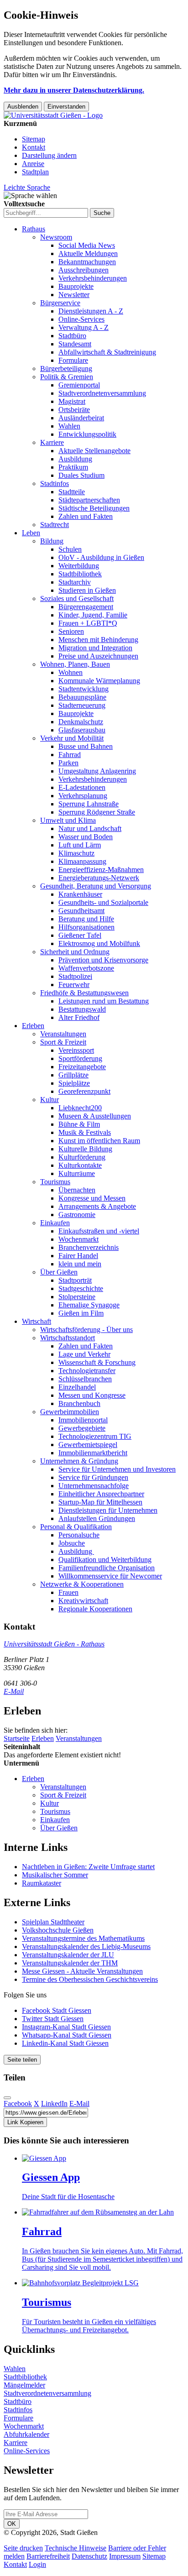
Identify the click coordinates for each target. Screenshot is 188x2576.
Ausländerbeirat (81, 418)
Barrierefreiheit (48, 2556)
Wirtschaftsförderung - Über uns (86, 1330)
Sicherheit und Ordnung (75, 952)
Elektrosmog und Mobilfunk (99, 943)
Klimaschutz (76, 853)
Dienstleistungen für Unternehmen (108, 1510)
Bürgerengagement (86, 607)
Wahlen (69, 426)
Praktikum (73, 467)
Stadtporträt (75, 1280)
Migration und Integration (95, 648)
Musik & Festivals (85, 1132)
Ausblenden (23, 107)
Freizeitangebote (82, 1067)
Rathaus (34, 229)
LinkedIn (54, 2103)
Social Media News (87, 245)
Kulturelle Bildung (85, 1149)
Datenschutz (89, 2556)
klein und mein (80, 1264)
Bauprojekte (76, 286)
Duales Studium (81, 475)
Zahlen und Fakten (86, 516)
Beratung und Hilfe (86, 919)
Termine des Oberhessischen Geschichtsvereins (90, 1979)
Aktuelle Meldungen (88, 253)
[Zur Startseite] (53, 115)
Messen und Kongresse (92, 1395)
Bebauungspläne (82, 697)
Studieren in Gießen (87, 590)
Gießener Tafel (80, 935)
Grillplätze (73, 1075)
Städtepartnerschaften (89, 500)
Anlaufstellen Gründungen (97, 1518)
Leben (31, 533)
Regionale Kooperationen (95, 1609)
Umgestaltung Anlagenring (97, 771)
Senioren (71, 631)
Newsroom (56, 237)
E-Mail (14, 1691)
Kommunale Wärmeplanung (99, 681)
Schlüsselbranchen (85, 1379)
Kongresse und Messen (92, 1198)
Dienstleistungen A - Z (91, 311)
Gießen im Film (81, 1313)
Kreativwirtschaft (83, 1601)
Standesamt (75, 344)
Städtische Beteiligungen (94, 508)
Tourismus (55, 1182)
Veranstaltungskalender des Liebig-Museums (86, 1946)
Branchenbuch (79, 1403)
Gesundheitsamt (81, 911)
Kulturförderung (82, 1157)
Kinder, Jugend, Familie (93, 615)
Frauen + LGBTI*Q (88, 623)
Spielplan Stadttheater (53, 1922)
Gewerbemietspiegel (88, 1445)
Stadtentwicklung (84, 689)
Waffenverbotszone (86, 968)
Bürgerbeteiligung (66, 368)
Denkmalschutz (81, 722)
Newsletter (74, 295)
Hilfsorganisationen (86, 927)
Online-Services (81, 319)
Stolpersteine (77, 1297)
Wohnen (70, 672)
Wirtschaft (37, 1321)
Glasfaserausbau (82, 730)
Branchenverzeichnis (89, 1247)
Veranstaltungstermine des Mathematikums (83, 1938)
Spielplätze (74, 1083)
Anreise (33, 164)
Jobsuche (72, 1543)
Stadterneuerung (82, 705)
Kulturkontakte (80, 1165)
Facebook (18, 2103)
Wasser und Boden (86, 837)
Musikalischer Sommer (55, 1875)
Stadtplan (35, 172)
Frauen (68, 1592)
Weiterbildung (79, 566)
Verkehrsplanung (83, 796)
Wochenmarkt (78, 1239)
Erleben (33, 1026)
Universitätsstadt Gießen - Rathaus (54, 1644)
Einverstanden (66, 107)
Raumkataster (42, 1883)
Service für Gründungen (93, 1477)
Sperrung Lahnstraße (89, 804)
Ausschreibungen (84, 270)
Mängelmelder (24, 2385)
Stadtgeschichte (81, 1288)
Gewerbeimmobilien (70, 1412)
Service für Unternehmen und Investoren (117, 1469)
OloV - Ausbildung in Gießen (101, 557)
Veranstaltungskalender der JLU (68, 1955)
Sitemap (34, 139)
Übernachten (77, 1190)
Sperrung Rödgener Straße (97, 812)
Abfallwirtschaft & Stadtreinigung (107, 352)
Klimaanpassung (82, 861)
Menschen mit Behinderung (98, 640)
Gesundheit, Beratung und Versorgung (96, 886)
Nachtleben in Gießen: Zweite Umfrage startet (88, 1867)
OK (12, 2524)
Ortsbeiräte (74, 410)
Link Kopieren (25, 2122)
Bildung (52, 541)
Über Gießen (59, 1272)
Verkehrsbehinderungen (93, 278)
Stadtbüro (72, 336)
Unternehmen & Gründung (79, 1461)
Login (37, 2564)
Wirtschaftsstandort (68, 1338)
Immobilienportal (83, 1420)
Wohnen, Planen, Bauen (75, 664)
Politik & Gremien (67, 377)
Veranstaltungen (63, 1034)
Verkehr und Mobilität (72, 738)
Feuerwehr (74, 985)
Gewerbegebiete (82, 1428)
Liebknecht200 (80, 1108)
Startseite (17, 1738)
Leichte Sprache (27, 187)
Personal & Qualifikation (76, 1527)
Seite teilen (22, 2060)
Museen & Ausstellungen (95, 1116)
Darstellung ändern (49, 155)
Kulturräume (77, 1173)
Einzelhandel (77, 1387)
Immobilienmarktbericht (93, 1453)
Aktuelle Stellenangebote (94, 451)
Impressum (125, 2556)
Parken (68, 763)
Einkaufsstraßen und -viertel (99, 1231)
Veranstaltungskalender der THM (70, 1963)
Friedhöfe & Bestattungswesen (84, 993)
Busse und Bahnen (86, 746)
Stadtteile (72, 492)
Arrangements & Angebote (97, 1206)
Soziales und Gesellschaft (77, 598)
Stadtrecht (55, 525)
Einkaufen (55, 1223)
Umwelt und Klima (68, 820)
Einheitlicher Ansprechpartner (101, 1494)
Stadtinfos (55, 483)
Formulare (73, 360)
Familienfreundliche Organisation (107, 1568)
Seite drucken (23, 2548)
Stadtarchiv (75, 582)
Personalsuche (79, 1535)
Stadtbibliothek (80, 574)
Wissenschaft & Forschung (97, 1362)
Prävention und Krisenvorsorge (103, 960)
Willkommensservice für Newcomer (110, 1576)
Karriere (52, 442)
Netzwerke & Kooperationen (82, 1584)
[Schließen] (7, 2098)
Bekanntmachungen (87, 262)
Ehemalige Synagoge (89, 1305)
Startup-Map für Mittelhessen (100, 1502)
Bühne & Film (79, 1124)
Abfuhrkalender (26, 2434)
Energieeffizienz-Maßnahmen (101, 870)
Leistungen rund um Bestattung (104, 1001)
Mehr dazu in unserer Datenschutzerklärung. (74, 90)
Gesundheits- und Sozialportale (103, 902)
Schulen (70, 549)
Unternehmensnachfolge (94, 1486)
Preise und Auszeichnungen (98, 656)
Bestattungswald (82, 1009)
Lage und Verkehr (84, 1354)
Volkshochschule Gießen (58, 1930)
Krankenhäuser (80, 894)
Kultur (50, 1100)
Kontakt (34, 147)
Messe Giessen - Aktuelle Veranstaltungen (82, 1971)
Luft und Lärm (80, 845)
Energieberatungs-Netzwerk (99, 878)
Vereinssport (76, 1050)
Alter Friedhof (79, 1017)
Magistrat (72, 401)
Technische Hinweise (76, 2548)
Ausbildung (75, 459)
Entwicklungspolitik (87, 434)
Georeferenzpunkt (84, 1091)
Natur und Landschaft (90, 828)
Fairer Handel (78, 1256)
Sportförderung (80, 1058)
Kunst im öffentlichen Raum (99, 1141)
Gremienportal (79, 385)
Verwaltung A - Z (84, 327)
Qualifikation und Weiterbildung (105, 1560)
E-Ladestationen (82, 787)
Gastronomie (77, 1215)
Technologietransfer (87, 1371)
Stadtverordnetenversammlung (102, 393)
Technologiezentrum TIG (95, 1436)
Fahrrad (70, 755)
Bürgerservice (60, 303)
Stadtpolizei (75, 976)
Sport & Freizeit (63, 1042)
